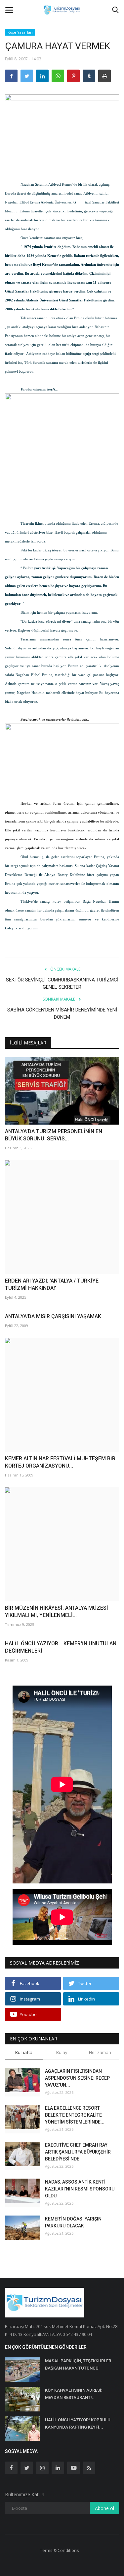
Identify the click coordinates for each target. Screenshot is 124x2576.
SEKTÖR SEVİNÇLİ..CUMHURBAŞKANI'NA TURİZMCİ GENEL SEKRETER (62, 983)
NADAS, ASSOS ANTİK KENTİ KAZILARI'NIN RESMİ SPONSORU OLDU (80, 2189)
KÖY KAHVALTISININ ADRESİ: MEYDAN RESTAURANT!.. (74, 2394)
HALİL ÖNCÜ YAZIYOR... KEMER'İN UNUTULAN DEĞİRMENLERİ (61, 1647)
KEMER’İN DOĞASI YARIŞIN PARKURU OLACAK (73, 2222)
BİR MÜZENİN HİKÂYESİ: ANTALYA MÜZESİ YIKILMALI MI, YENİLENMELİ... (57, 1612)
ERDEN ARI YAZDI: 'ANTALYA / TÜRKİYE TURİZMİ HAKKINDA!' (52, 1284)
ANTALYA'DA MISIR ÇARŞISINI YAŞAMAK (53, 1316)
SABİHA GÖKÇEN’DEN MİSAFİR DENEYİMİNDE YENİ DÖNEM (62, 1013)
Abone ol (104, 2508)
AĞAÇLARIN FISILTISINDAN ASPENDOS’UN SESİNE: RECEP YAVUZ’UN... (77, 2078)
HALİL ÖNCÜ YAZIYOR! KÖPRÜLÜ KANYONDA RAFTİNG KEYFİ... (78, 2423)
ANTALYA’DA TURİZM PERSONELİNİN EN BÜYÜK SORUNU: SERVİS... (54, 1135)
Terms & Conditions (60, 2550)
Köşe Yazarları (20, 32)
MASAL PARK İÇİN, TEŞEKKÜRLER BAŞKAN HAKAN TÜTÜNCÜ (78, 2364)
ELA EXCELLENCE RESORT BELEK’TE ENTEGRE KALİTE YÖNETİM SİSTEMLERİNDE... (75, 2115)
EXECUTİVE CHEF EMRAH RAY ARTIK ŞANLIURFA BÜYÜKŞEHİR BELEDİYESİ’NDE (78, 2152)
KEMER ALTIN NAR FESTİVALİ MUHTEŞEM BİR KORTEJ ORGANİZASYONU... (60, 1462)
